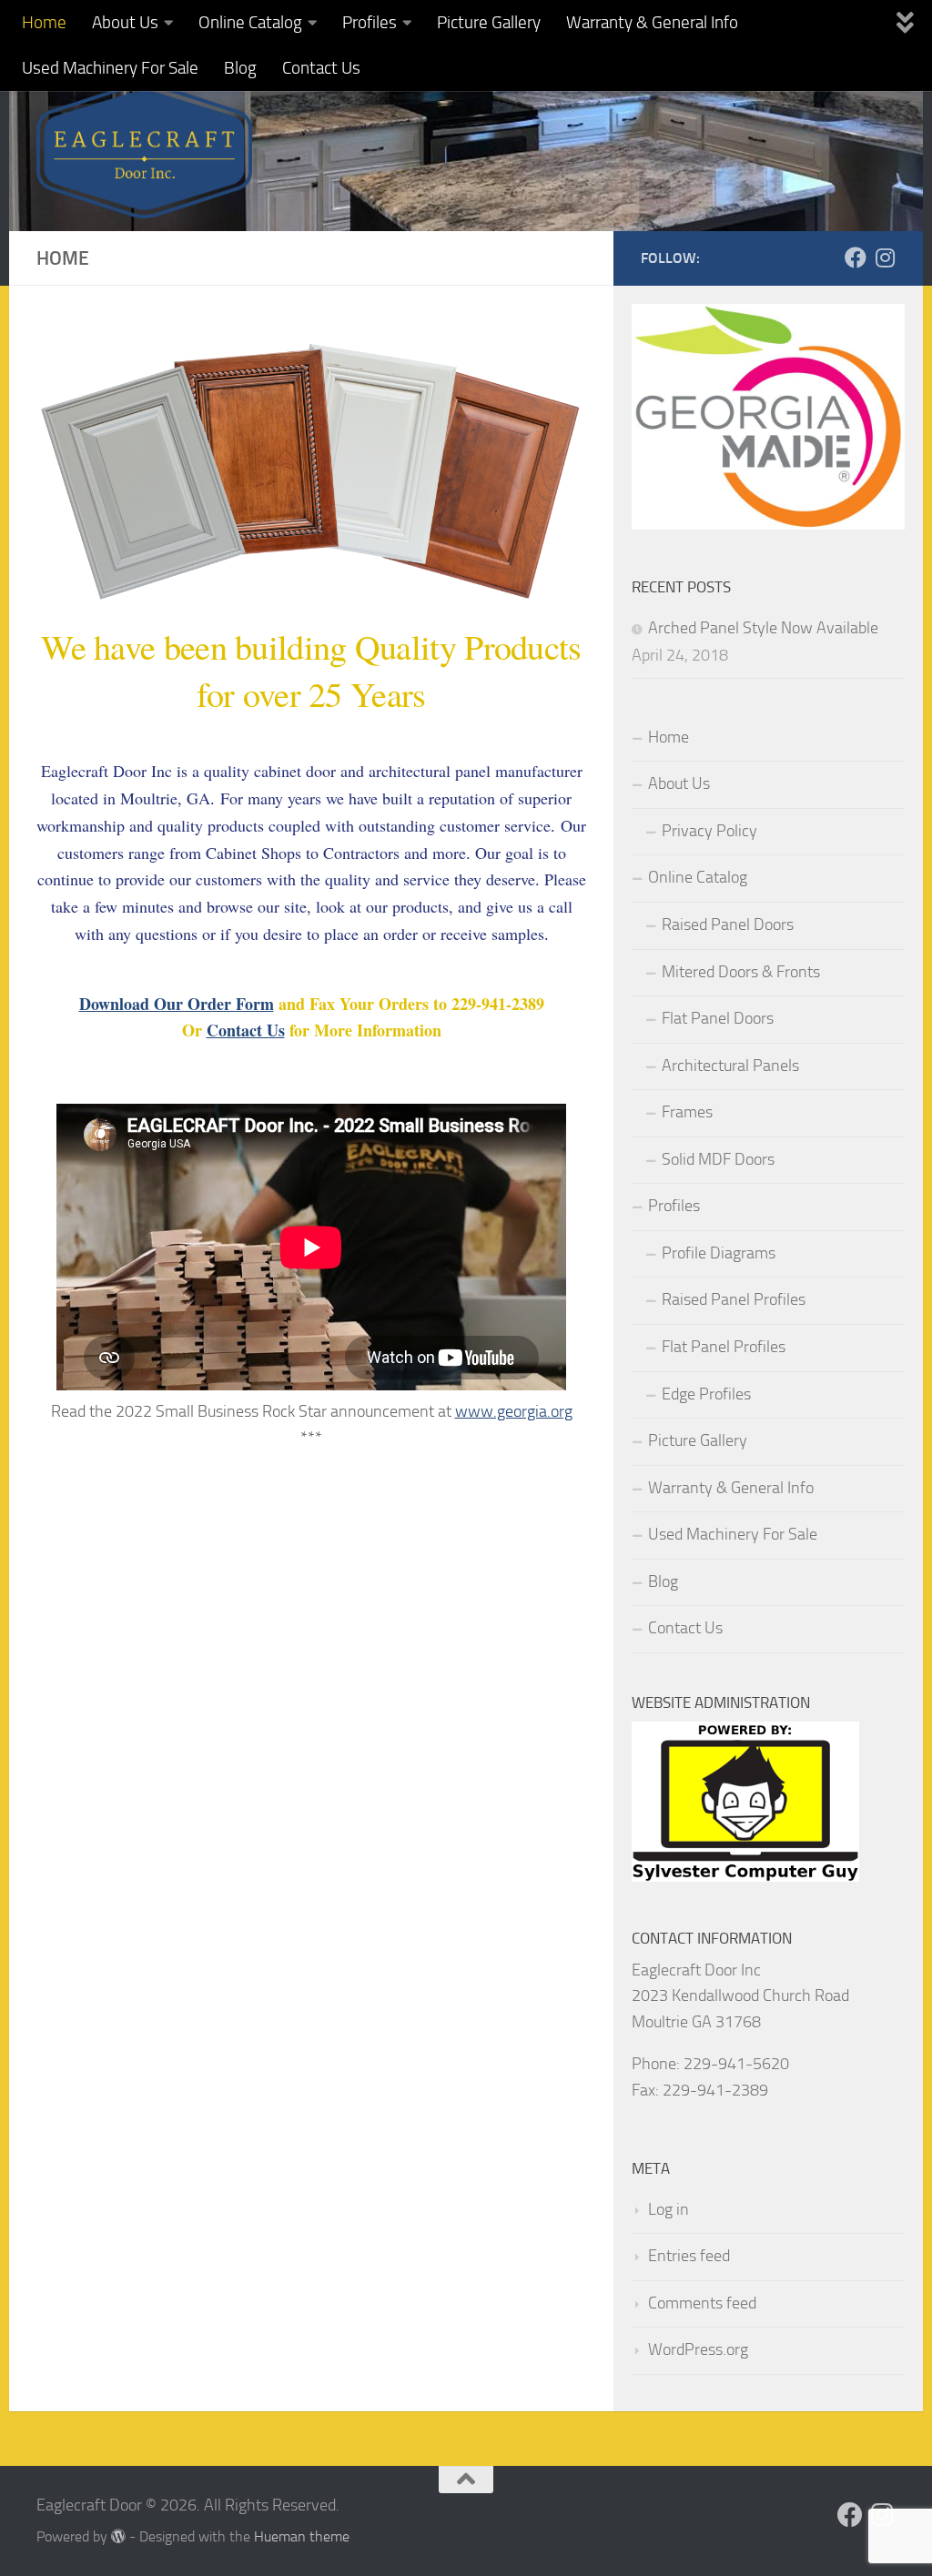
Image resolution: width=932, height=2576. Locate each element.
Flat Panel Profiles (724, 1347)
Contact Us (321, 68)
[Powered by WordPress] (118, 2537)
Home (44, 22)
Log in (669, 2209)
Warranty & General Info (652, 22)
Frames (687, 1112)
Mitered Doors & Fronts (741, 972)
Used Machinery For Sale (110, 68)
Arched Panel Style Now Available (763, 628)
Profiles (370, 22)
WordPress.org (698, 2349)
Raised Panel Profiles (734, 1299)
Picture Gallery (489, 22)
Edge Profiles (706, 1394)
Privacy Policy (709, 831)
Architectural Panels (730, 1066)
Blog (240, 68)
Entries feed (689, 2256)
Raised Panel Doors (728, 924)
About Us (125, 22)
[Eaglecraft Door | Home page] (144, 150)
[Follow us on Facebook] (856, 258)
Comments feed (702, 2303)
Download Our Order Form (177, 1004)
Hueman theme (302, 2536)
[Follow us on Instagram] (885, 258)
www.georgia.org (514, 1411)
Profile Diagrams (719, 1253)
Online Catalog (250, 22)
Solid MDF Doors (718, 1159)
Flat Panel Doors (718, 1018)
